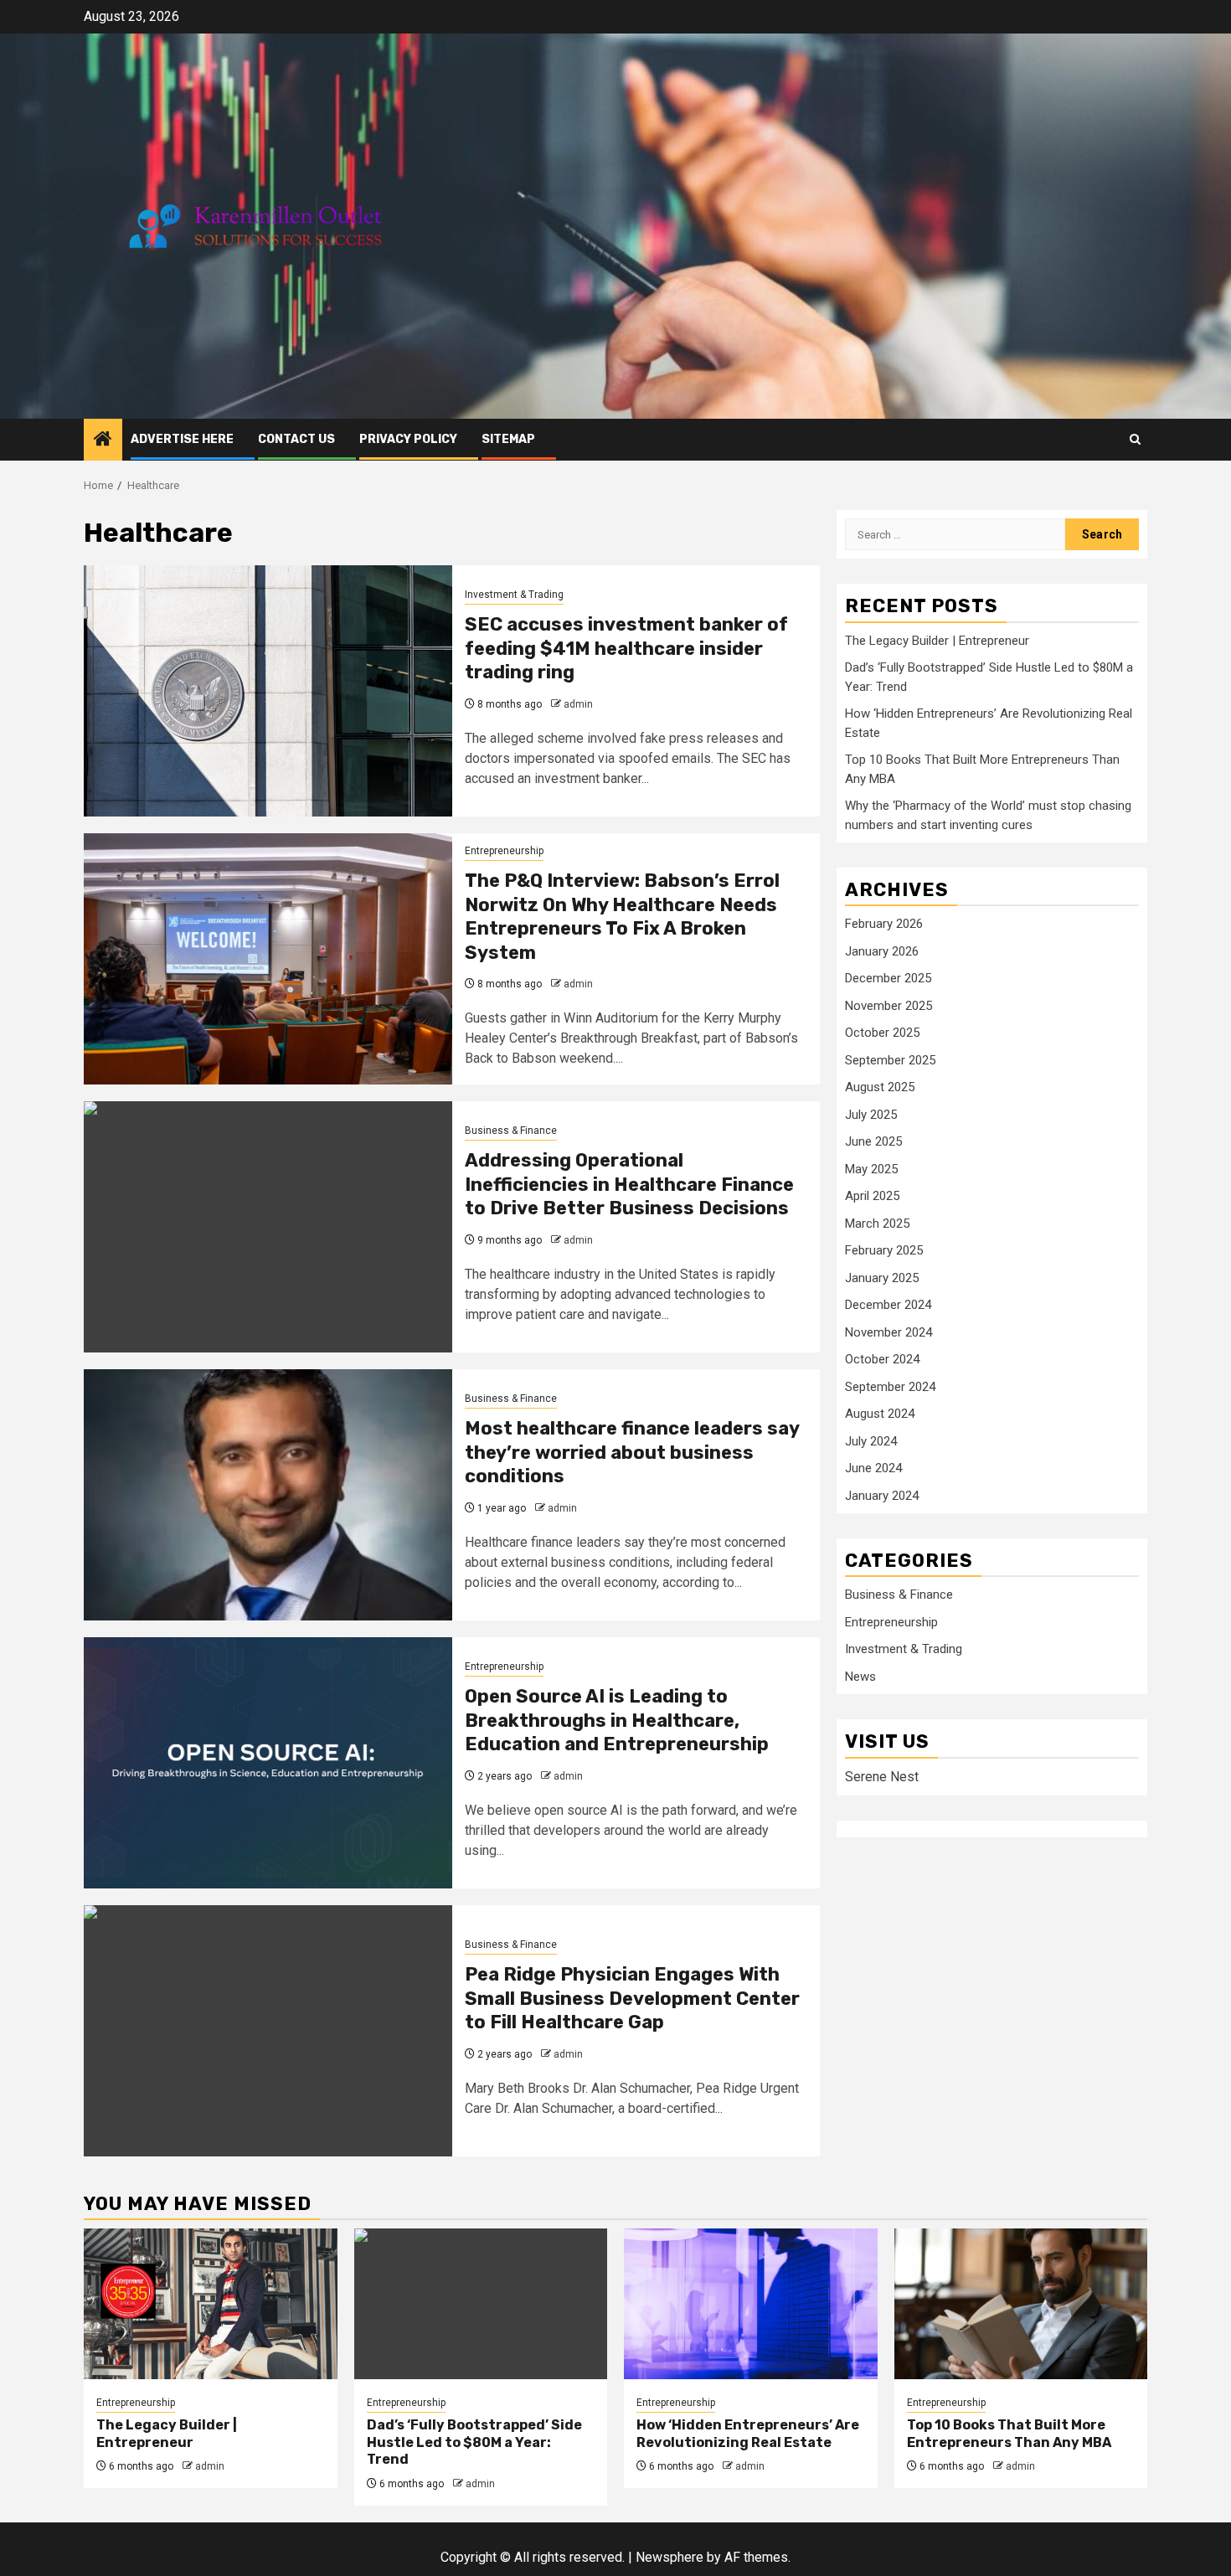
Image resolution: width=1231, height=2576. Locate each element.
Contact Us (296, 439)
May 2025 (871, 1169)
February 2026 (884, 924)
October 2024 (882, 1359)
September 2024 (890, 1387)
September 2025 (890, 1060)
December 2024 (888, 1305)
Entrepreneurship (504, 851)
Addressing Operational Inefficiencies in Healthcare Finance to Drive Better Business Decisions (629, 1184)
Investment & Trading (514, 595)
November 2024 (888, 1332)
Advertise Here (182, 439)
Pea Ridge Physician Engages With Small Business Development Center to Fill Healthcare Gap (632, 1998)
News (860, 1677)
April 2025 (872, 1196)
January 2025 (882, 1278)
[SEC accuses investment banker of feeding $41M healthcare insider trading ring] (268, 691)
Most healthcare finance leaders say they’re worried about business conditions (632, 1452)
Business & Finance (511, 1131)
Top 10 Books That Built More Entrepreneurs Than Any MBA (1009, 2434)
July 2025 (871, 1115)
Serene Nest (882, 1777)
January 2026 (882, 951)
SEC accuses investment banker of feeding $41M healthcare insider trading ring (626, 648)
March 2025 (877, 1224)
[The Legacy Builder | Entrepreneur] (211, 2304)
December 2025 (888, 978)
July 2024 (871, 1441)
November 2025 (888, 1006)
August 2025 (880, 1087)
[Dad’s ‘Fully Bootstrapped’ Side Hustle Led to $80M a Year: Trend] (481, 2304)
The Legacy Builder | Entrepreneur (937, 641)
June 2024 (873, 1468)
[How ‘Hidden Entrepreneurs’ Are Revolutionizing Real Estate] (751, 2304)
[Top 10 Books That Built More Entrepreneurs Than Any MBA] (1021, 2304)
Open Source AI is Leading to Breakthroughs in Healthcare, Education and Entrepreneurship (617, 1720)
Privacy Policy (408, 439)
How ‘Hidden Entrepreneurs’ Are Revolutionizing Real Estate (748, 2434)
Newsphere (670, 2557)
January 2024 (882, 1496)
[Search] (1135, 439)
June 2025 (873, 1141)
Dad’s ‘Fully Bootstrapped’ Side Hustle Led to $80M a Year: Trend (474, 2442)
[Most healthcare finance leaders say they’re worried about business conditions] (268, 1495)
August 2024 (880, 1414)
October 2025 (882, 1033)
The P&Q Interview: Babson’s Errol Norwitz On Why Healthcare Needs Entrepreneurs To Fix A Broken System (622, 917)
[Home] (103, 440)
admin (578, 704)
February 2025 (884, 1250)
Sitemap (508, 439)
